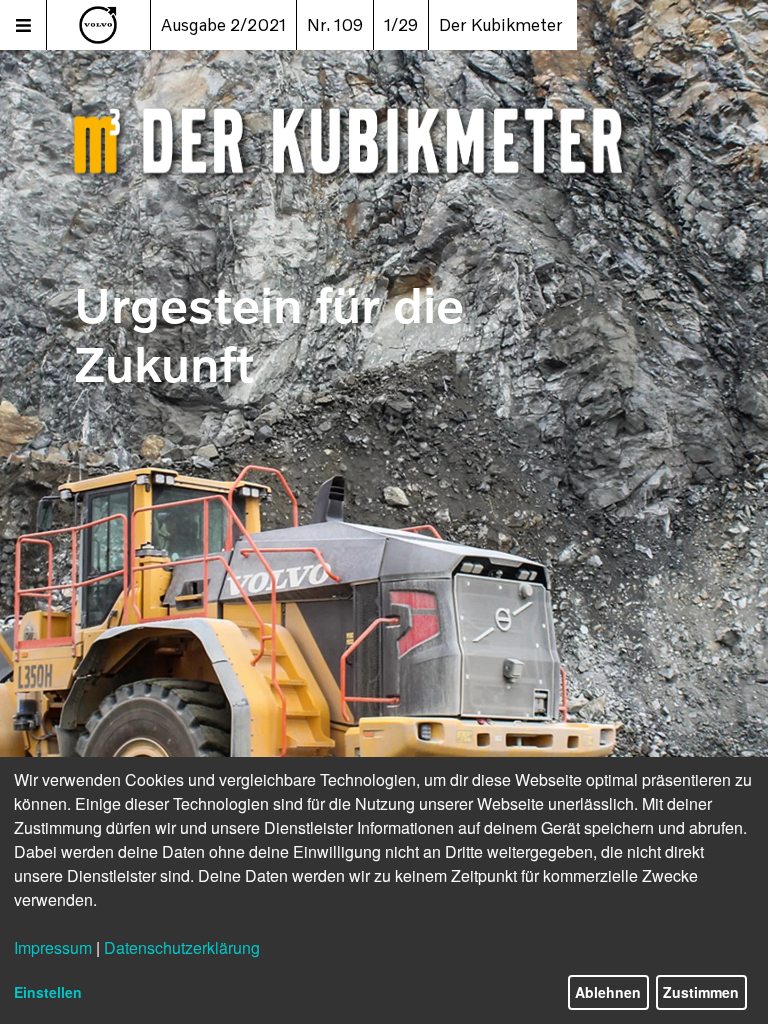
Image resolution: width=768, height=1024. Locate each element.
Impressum (53, 947)
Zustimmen (701, 992)
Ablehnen (608, 992)
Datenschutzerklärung (182, 947)
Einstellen (48, 992)
